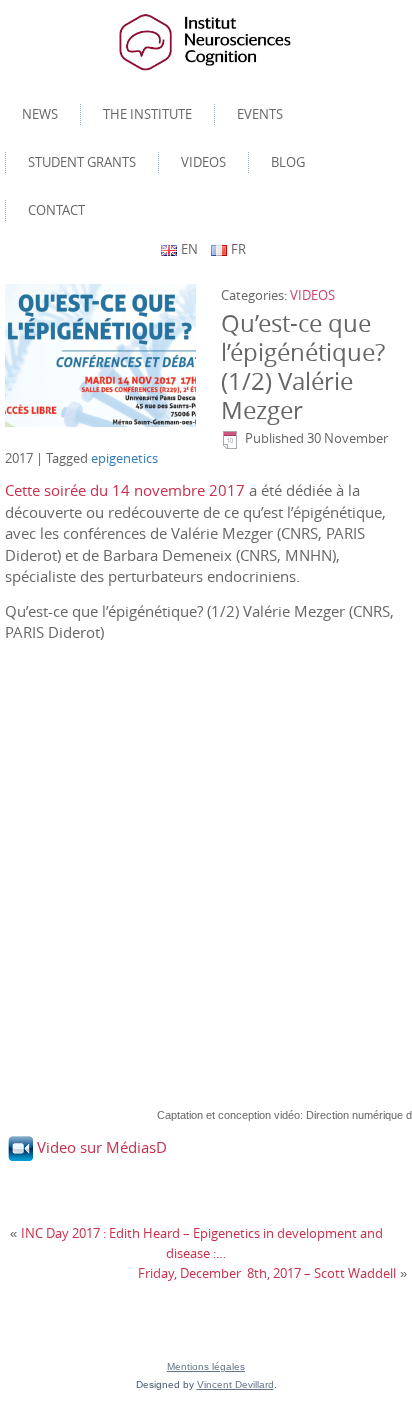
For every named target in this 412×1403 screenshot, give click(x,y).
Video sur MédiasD (102, 1147)
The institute (147, 114)
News (40, 114)
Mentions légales (206, 1366)
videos (203, 162)
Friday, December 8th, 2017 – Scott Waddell (267, 1273)
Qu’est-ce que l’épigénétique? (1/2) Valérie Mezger (303, 366)
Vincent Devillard (235, 1384)
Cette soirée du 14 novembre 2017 (125, 490)
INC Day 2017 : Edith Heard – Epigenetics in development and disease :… (202, 1243)
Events (260, 114)
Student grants (82, 162)
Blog (288, 162)
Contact (56, 210)
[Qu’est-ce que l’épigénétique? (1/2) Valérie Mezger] (103, 356)
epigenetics (124, 458)
